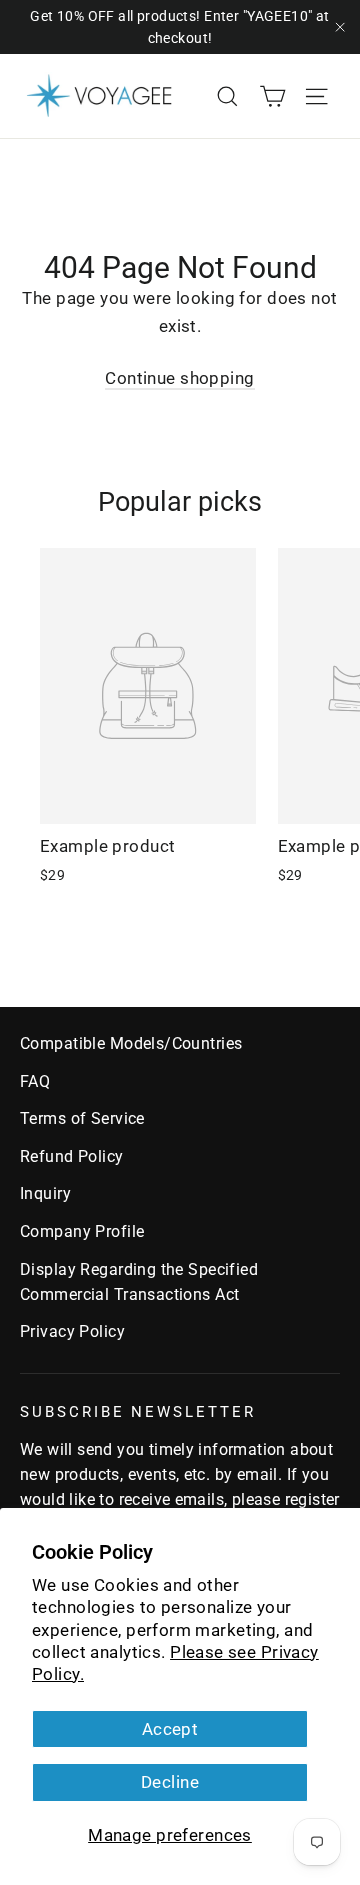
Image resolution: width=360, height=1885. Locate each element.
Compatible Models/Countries (131, 1043)
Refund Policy (72, 1156)
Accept (170, 1729)
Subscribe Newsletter (138, 1412)
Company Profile (82, 1231)
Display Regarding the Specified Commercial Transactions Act (139, 1282)
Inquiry (45, 1193)
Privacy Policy (72, 1331)
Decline (170, 1782)
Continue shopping (179, 378)
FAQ (35, 1081)
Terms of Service (82, 1118)
